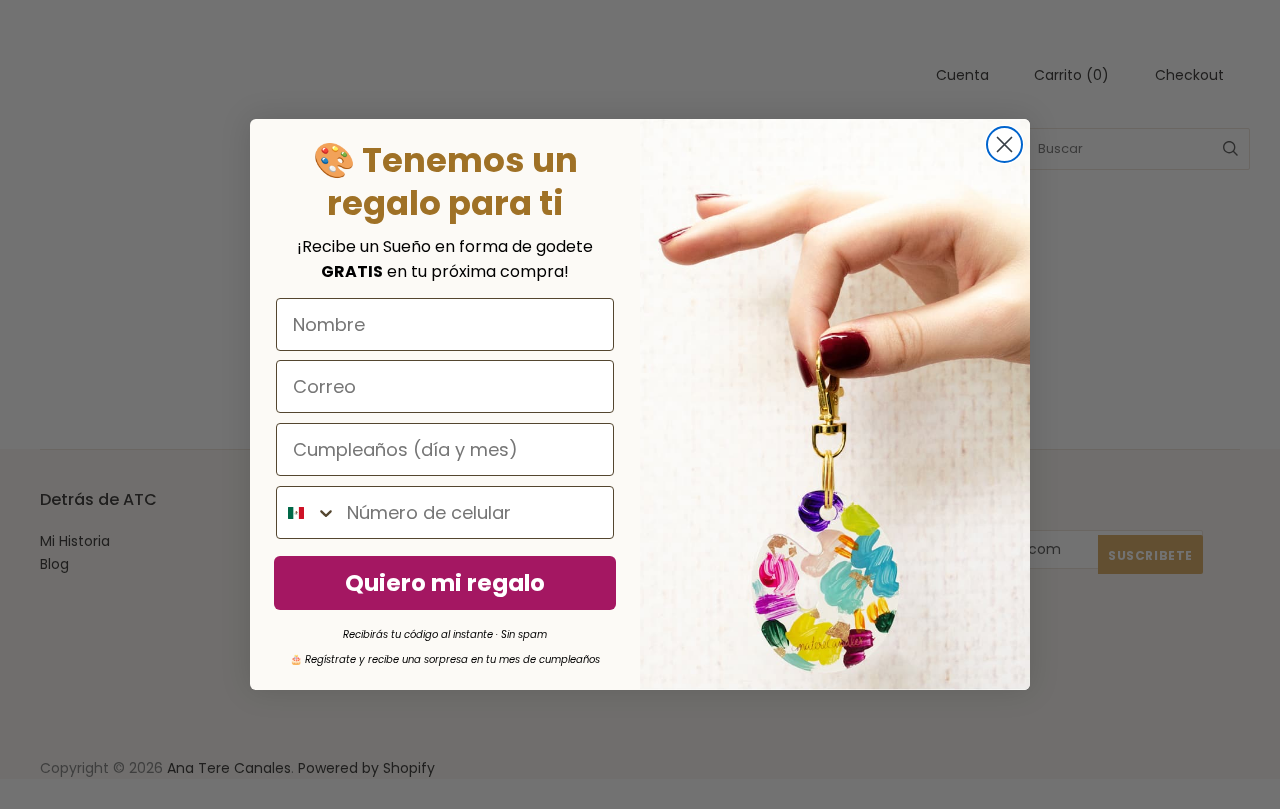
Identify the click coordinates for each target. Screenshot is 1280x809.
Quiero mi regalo (445, 583)
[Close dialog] (1004, 144)
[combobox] (307, 512)
